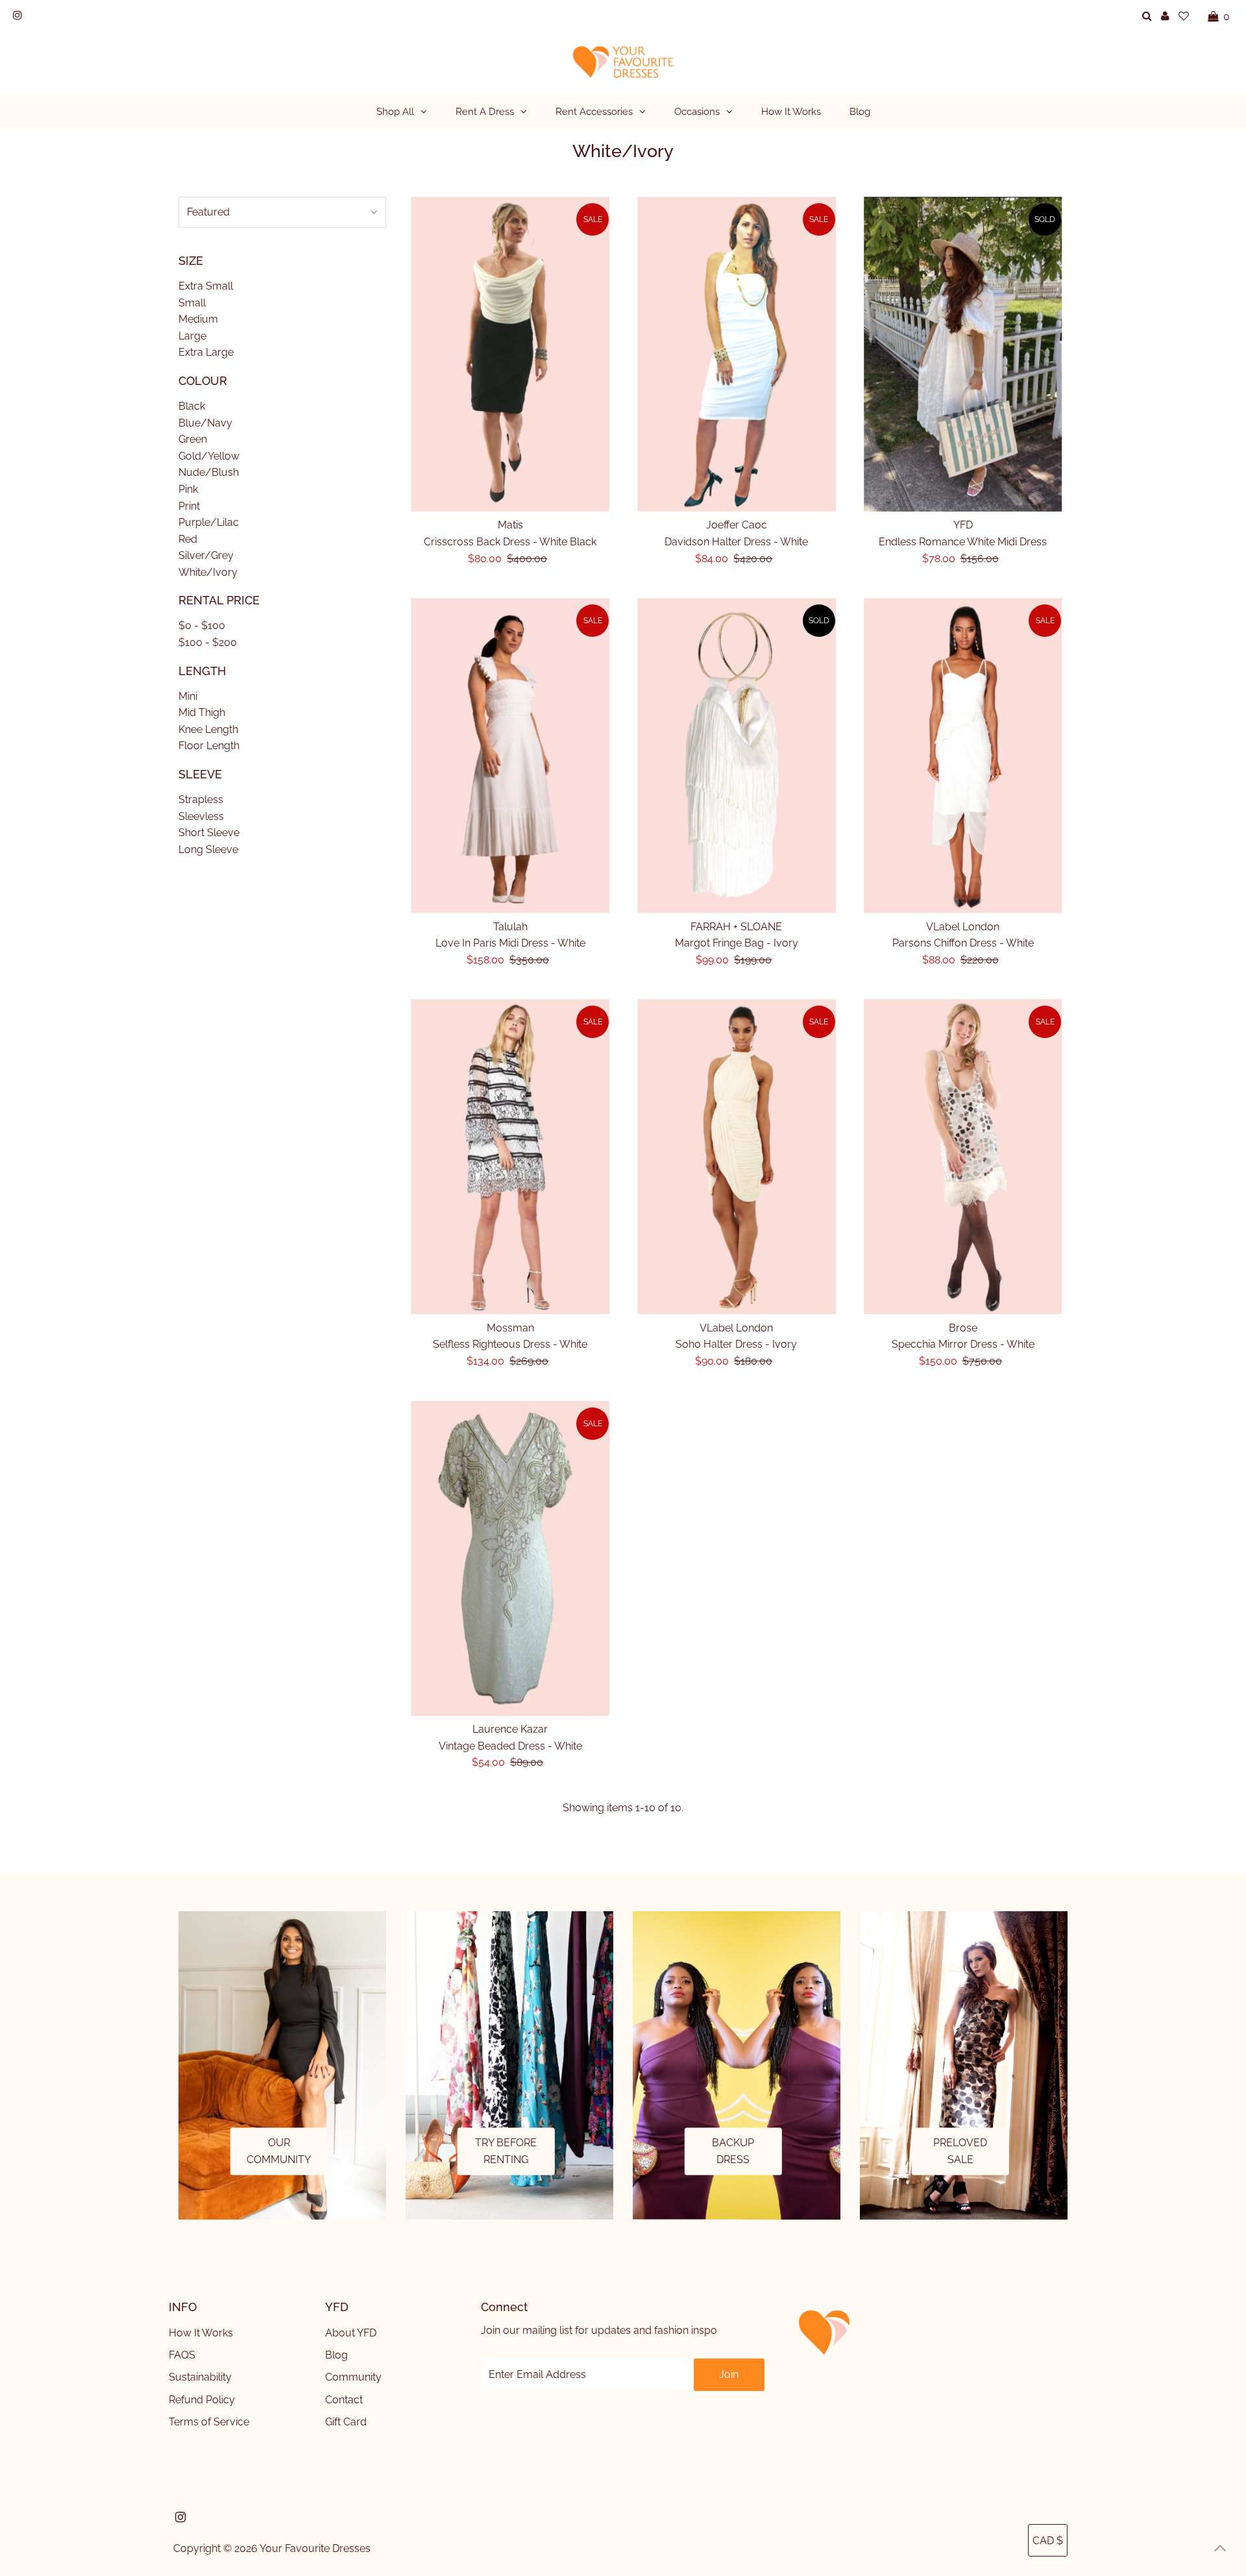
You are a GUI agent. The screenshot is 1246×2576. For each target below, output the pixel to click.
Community (353, 2377)
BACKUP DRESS (733, 2151)
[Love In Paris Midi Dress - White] (511, 755)
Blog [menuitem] (860, 112)
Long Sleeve (208, 849)
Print (189, 506)
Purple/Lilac (209, 522)
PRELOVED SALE (960, 2151)
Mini (188, 696)
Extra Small (206, 286)
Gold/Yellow (209, 456)
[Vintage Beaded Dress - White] (511, 1558)
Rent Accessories (594, 112)
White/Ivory (208, 572)
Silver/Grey (206, 555)
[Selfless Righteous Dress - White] (511, 1157)
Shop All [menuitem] (395, 112)
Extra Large (206, 352)
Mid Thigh (202, 712)
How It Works (201, 2333)
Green (193, 439)
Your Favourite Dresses (315, 2548)
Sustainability (200, 2377)
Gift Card (346, 2422)
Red (188, 539)
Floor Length (209, 746)
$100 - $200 (208, 642)
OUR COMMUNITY (279, 2151)
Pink (188, 489)
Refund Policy (202, 2400)
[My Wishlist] (1184, 16)
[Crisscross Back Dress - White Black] (511, 354)
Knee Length (208, 729)
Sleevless (201, 816)
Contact (344, 2400)
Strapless (201, 799)
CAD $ (1048, 2541)
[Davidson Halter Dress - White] (737, 354)
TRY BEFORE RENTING (506, 2151)
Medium (198, 319)
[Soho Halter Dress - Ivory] (737, 1157)
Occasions (697, 112)
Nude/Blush (209, 472)
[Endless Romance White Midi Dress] (963, 354)
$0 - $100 (202, 625)
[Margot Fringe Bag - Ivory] (737, 755)
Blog (336, 2355)
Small (192, 303)
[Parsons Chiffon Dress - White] (963, 755)
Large (192, 336)
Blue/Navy (205, 423)
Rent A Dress (485, 112)
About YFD (351, 2333)
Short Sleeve (209, 833)
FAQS (182, 2355)
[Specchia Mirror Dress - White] (963, 1157)
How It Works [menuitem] (791, 112)
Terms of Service (209, 2422)
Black (192, 406)
